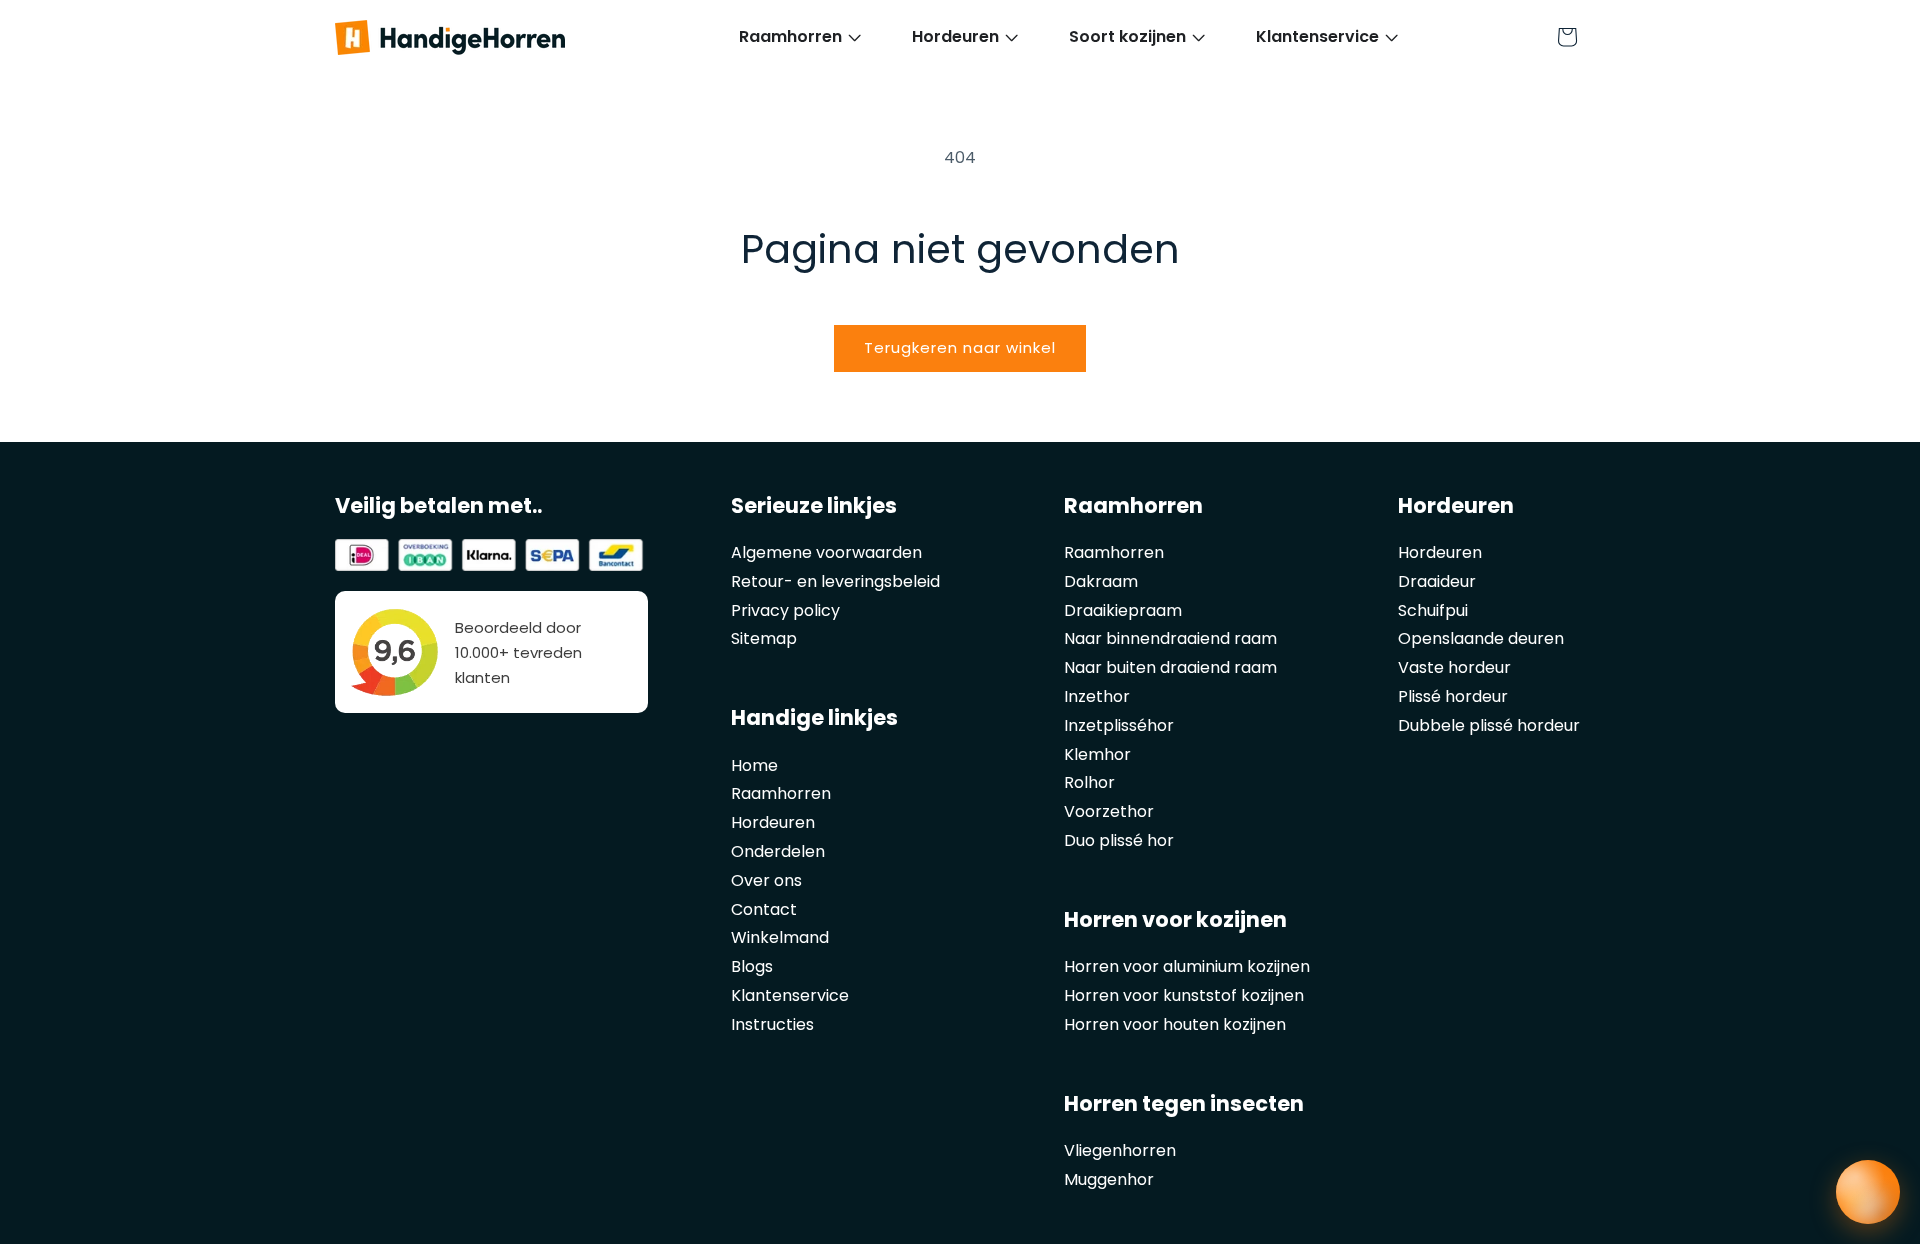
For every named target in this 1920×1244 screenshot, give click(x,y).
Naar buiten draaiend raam (1170, 667)
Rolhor (1089, 782)
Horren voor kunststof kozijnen (1184, 995)
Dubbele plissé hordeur (1489, 725)
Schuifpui (1433, 610)
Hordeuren (773, 822)
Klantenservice (790, 995)
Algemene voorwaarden (826, 552)
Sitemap (764, 638)
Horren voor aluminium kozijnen (1187, 966)
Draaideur (1437, 581)
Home (754, 765)
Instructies (772, 1024)
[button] (790, 37)
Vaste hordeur (1454, 667)
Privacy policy (785, 610)
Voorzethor (1109, 811)
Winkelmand (780, 937)
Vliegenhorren (1120, 1150)
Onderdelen (778, 851)
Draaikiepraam (1123, 610)
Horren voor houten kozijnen (1175, 1024)
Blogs (752, 966)
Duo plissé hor (1119, 840)
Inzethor (1097, 696)
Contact (764, 909)
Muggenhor (1109, 1179)
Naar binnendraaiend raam (1170, 638)
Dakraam (1101, 581)
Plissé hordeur (1453, 696)
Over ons (766, 880)
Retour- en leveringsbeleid (835, 581)
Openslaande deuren (1481, 638)
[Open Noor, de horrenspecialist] (1868, 1192)
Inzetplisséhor (1119, 725)
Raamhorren (781, 793)
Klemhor (1097, 754)
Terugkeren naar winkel (960, 347)
